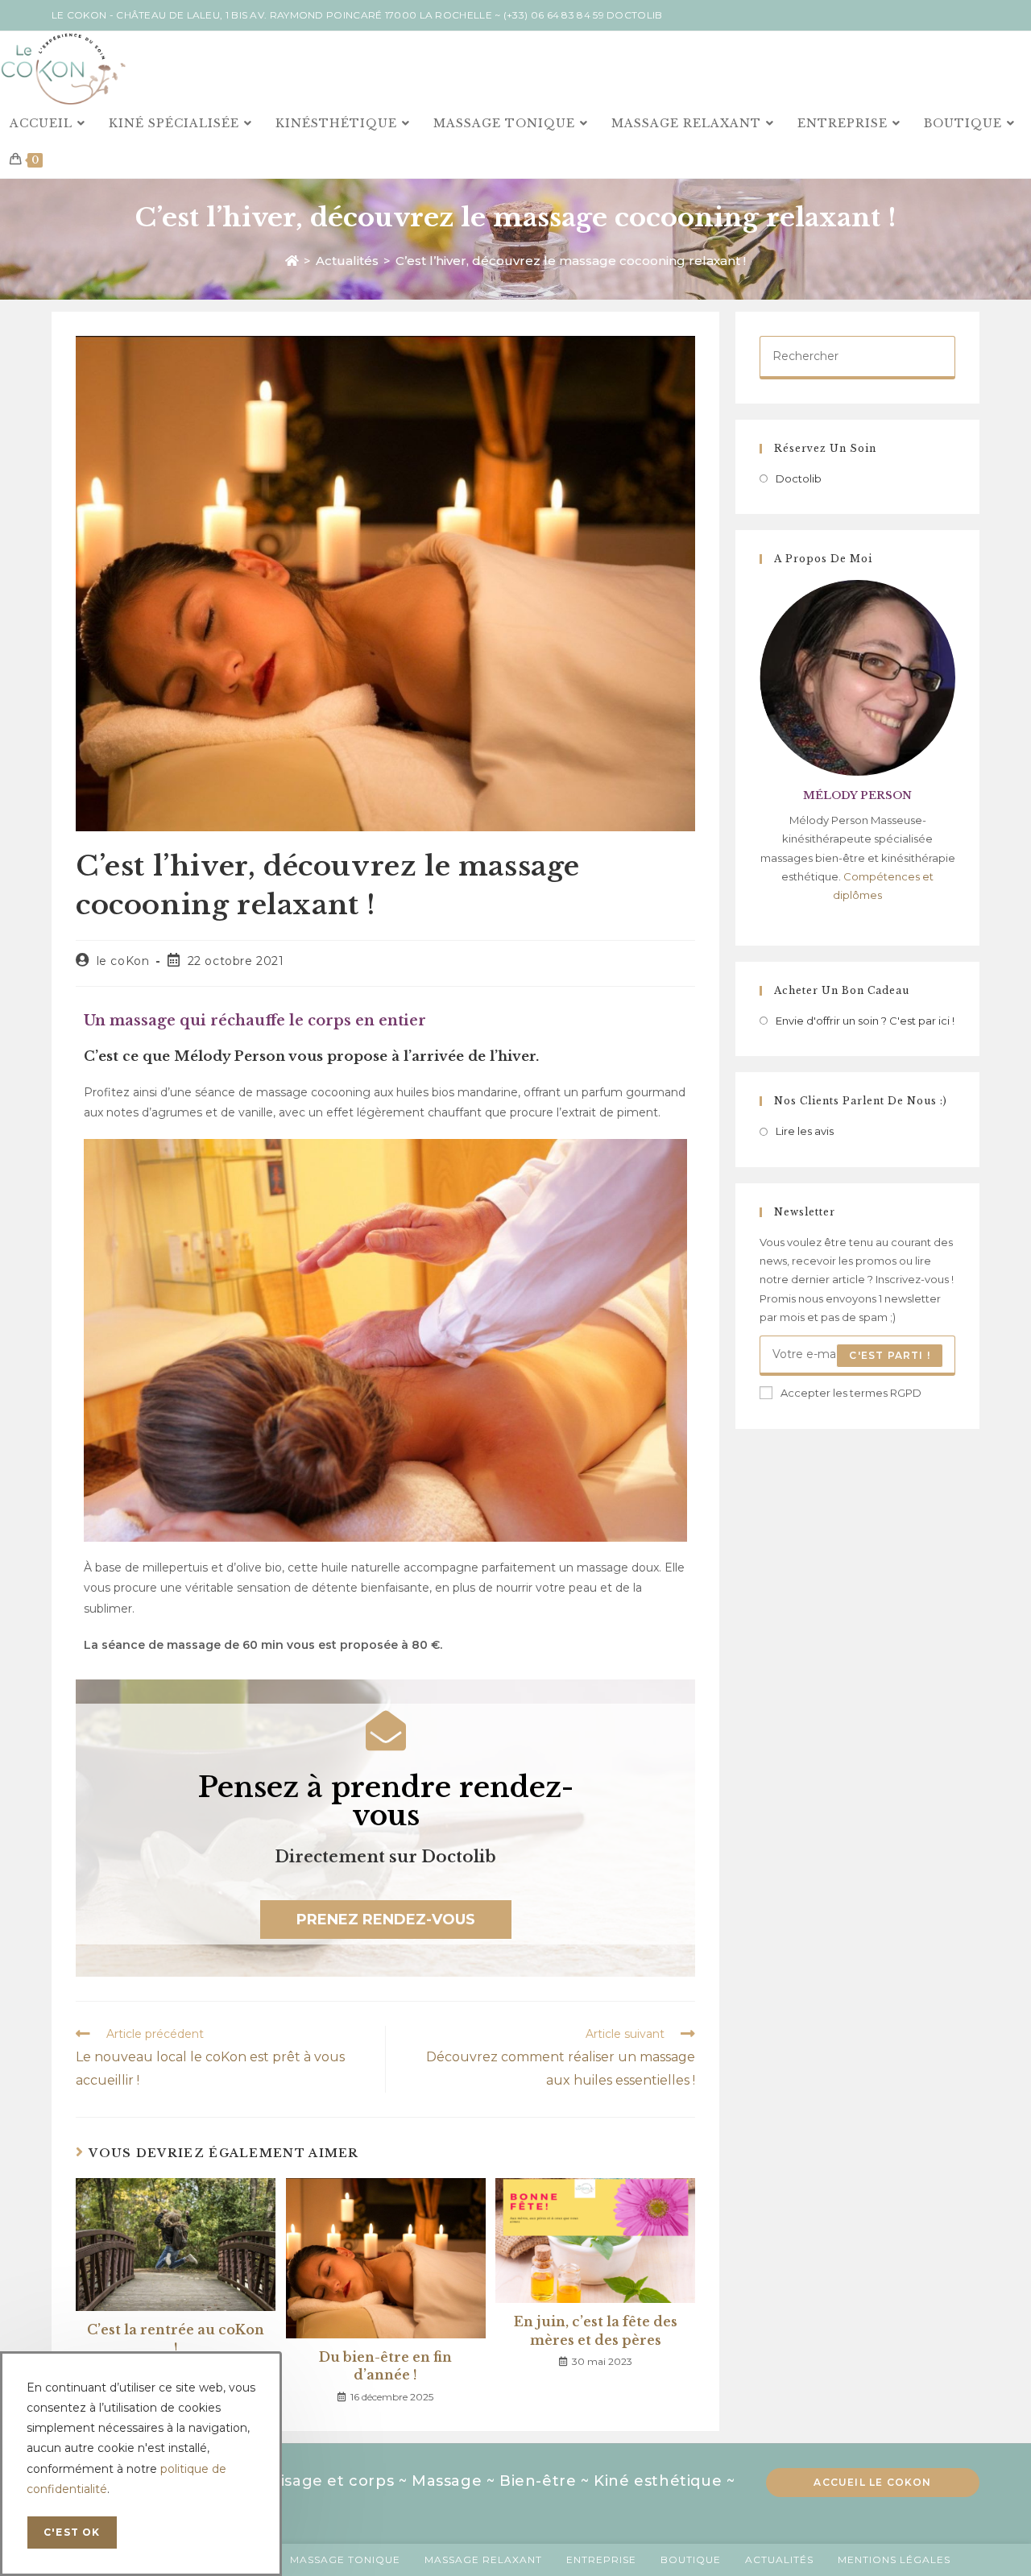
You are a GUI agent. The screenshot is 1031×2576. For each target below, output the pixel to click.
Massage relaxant (483, 2559)
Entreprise (601, 2559)
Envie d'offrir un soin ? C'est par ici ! (865, 1021)
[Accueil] (292, 261)
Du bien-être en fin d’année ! (385, 2366)
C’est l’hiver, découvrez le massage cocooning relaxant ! (571, 261)
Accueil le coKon (872, 2482)
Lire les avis (805, 1131)
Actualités (779, 2559)
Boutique (691, 2559)
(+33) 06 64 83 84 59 (554, 15)
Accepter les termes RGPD (851, 1393)
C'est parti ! (890, 1355)
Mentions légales (894, 2559)
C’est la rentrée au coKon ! (176, 2338)
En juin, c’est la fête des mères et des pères (596, 2330)
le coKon (123, 961)
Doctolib (634, 15)
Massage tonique (345, 2559)
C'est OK (72, 2532)
